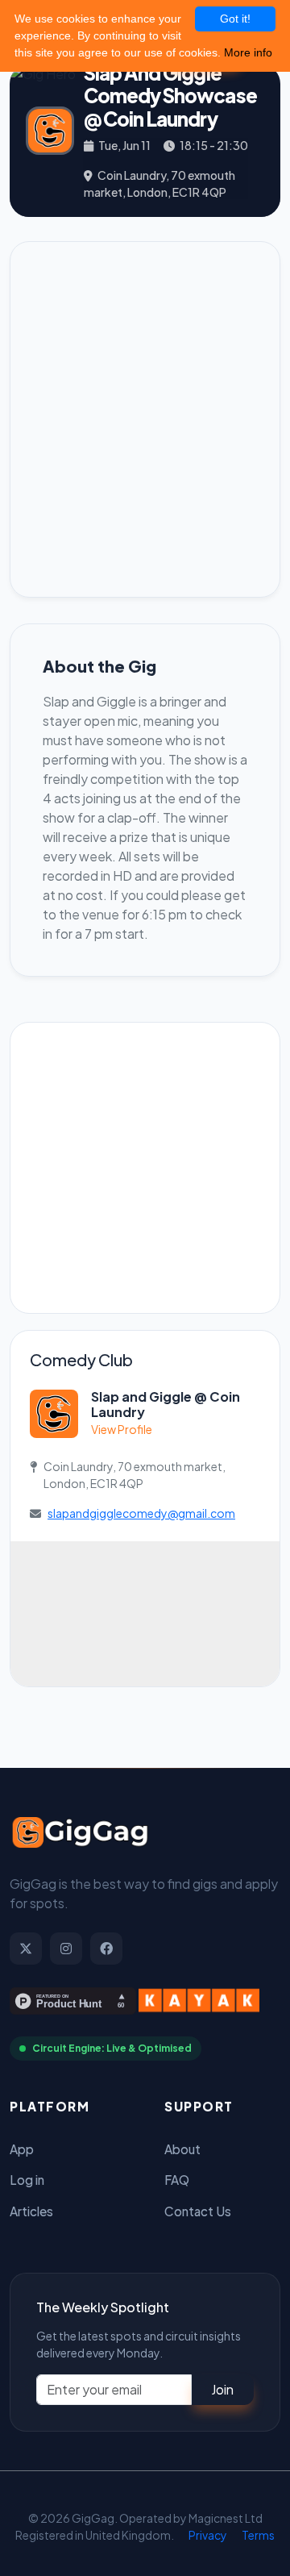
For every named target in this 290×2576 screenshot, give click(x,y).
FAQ (177, 2180)
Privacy (208, 2535)
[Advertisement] (145, 419)
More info (248, 52)
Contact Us (198, 2211)
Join (222, 2389)
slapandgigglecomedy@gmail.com (141, 1513)
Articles (31, 2211)
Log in (27, 2180)
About (182, 2149)
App (22, 2149)
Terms (258, 2535)
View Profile (122, 1429)
